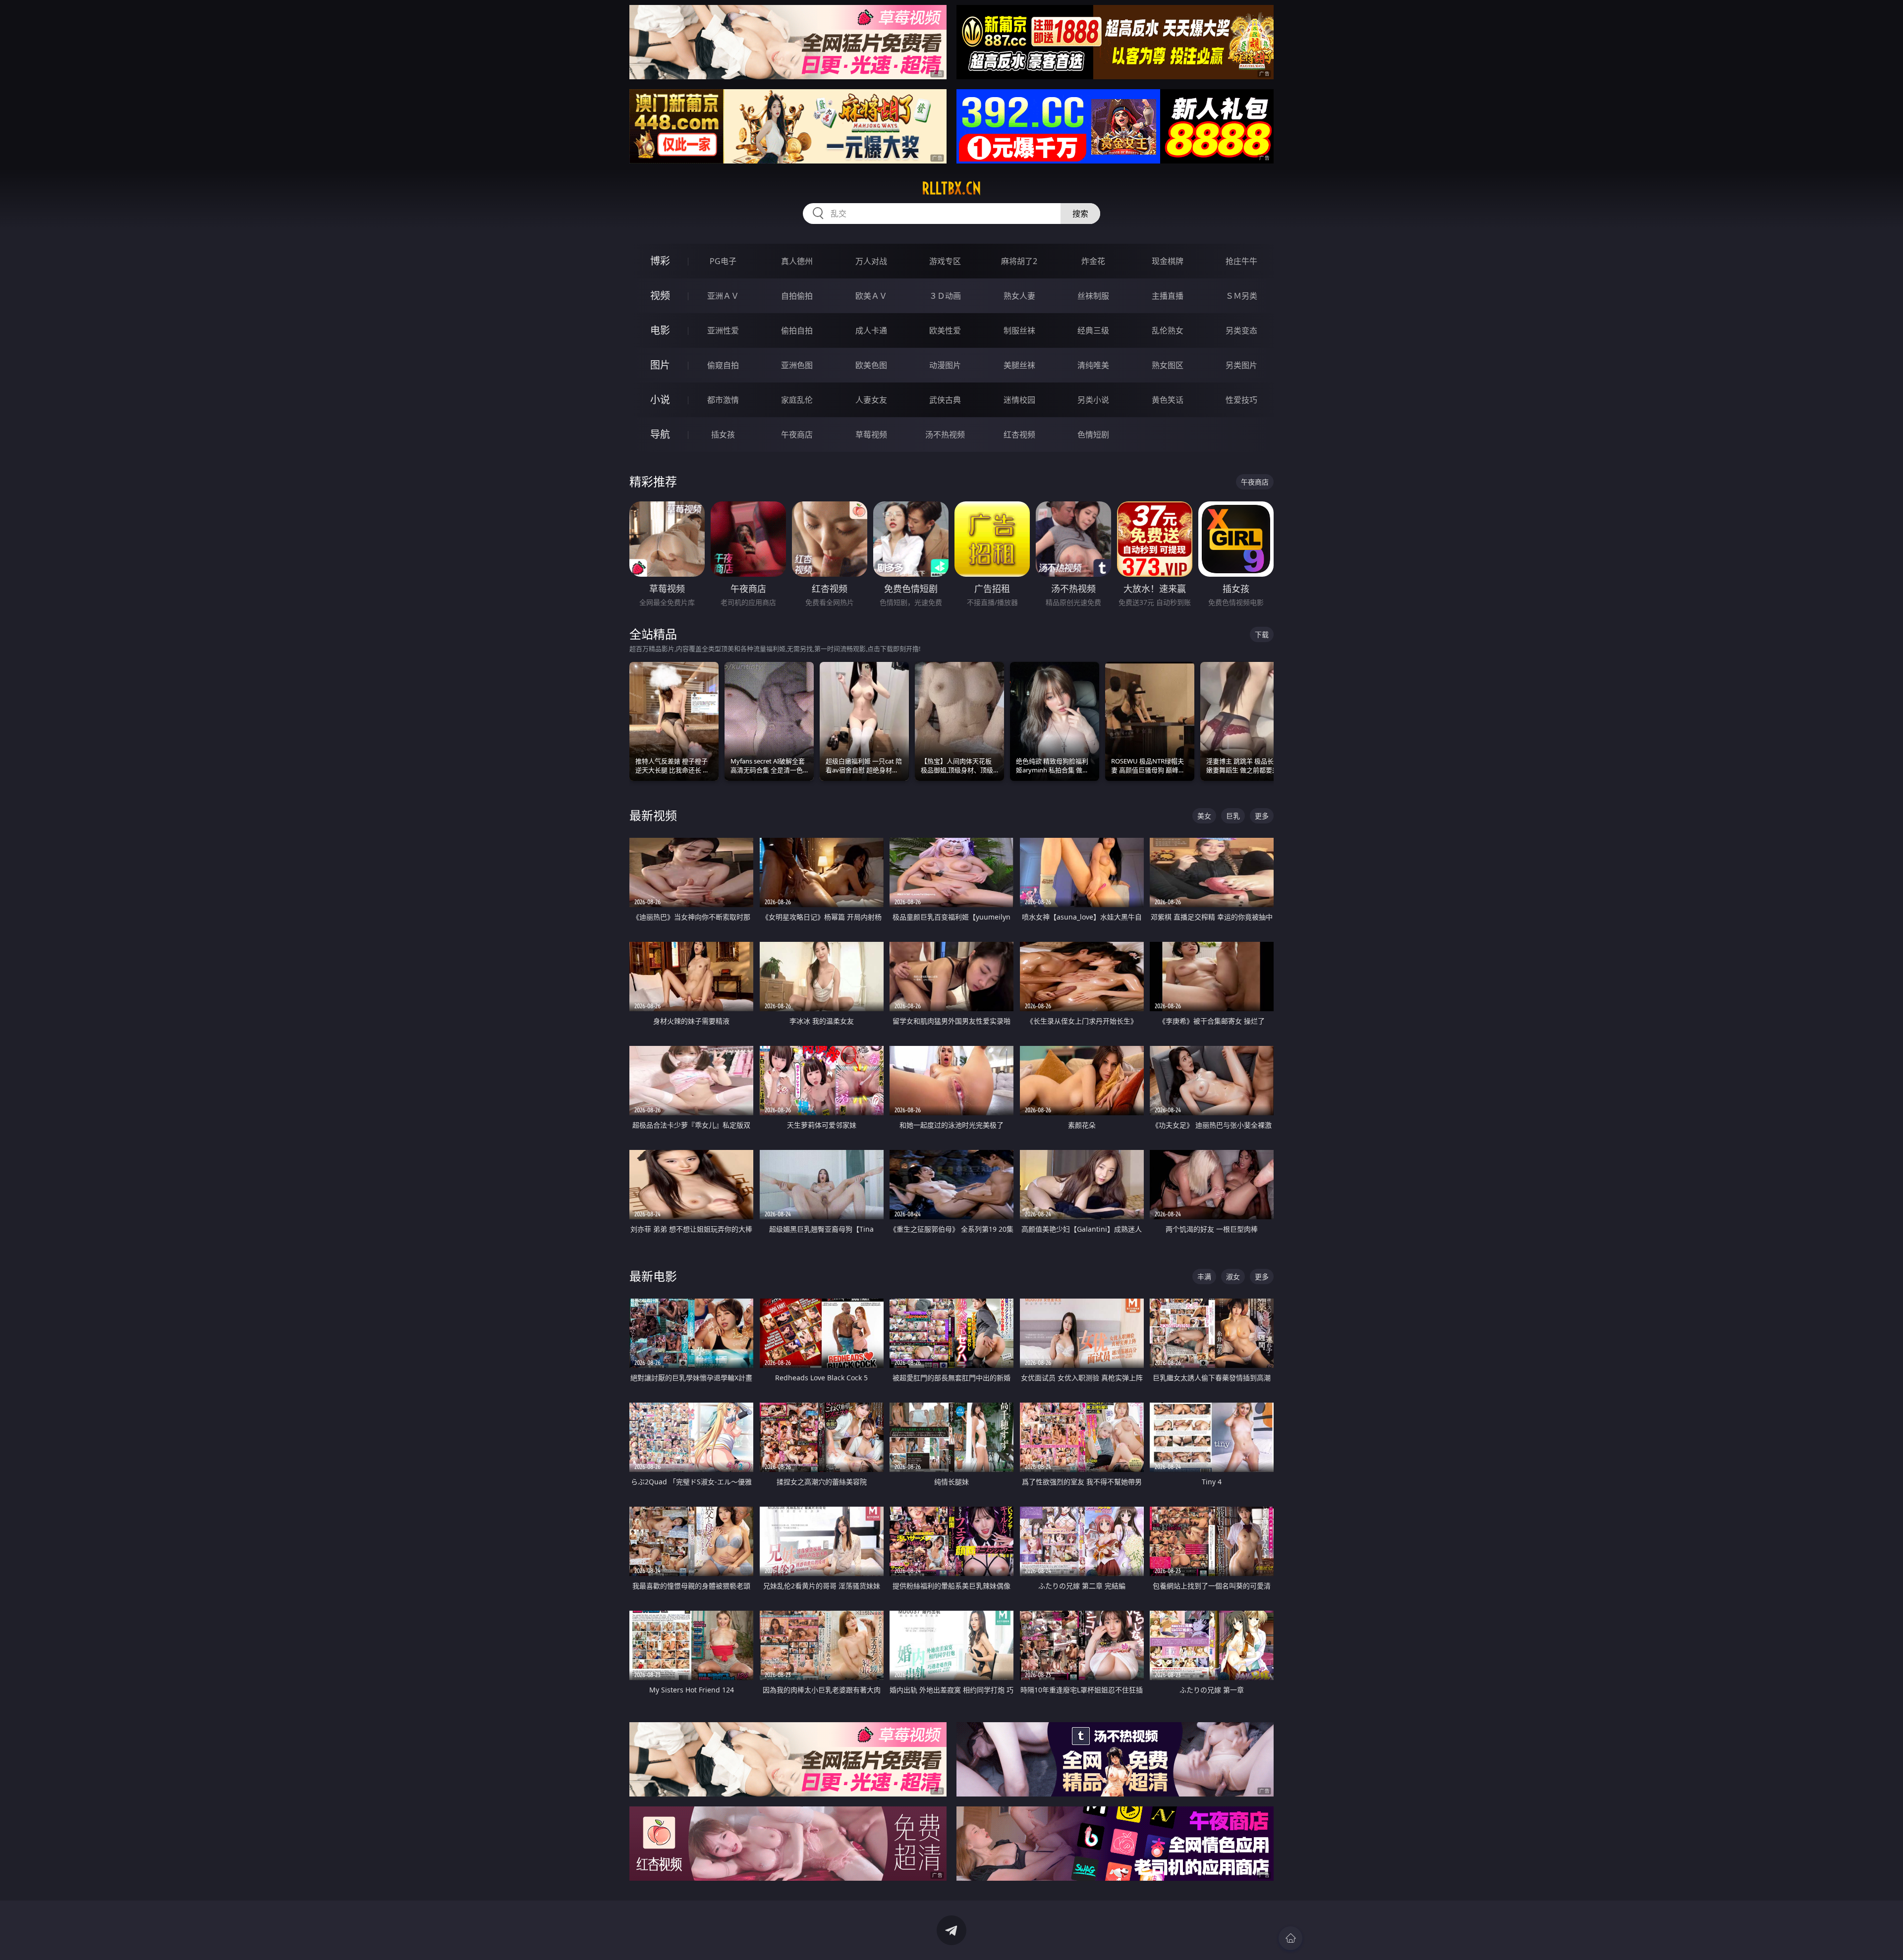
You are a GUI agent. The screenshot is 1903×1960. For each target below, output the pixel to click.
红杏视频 (1019, 435)
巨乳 (1233, 816)
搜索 (1080, 214)
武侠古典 (945, 400)
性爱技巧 (1241, 400)
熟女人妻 (1019, 296)
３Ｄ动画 (945, 296)
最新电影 (653, 1276)
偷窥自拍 (723, 365)
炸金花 (1093, 261)
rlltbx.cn (951, 188)
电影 (660, 330)
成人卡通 (871, 330)
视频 (660, 296)
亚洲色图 (797, 365)
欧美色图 (871, 365)
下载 (1262, 634)
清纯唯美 (1093, 365)
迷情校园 (1019, 400)
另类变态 (1241, 330)
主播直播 (1168, 296)
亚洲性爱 (723, 330)
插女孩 (723, 435)
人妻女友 (871, 400)
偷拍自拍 (797, 330)
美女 (1204, 816)
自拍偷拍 (797, 296)
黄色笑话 (1168, 400)
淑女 (1233, 1277)
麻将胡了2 (1019, 261)
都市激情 (723, 400)
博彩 (660, 261)
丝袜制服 (1093, 296)
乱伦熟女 (1168, 330)
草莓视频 (871, 435)
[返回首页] (1290, 1938)
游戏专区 (945, 261)
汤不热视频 (945, 435)
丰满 (1204, 1277)
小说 (660, 400)
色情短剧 (1093, 435)
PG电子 (723, 261)
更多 (1262, 816)
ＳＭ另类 (1241, 296)
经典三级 (1093, 330)
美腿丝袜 (1019, 365)
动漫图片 (945, 365)
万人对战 (871, 261)
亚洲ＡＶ (723, 296)
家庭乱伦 (797, 400)
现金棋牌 (1168, 261)
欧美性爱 (945, 330)
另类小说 (1093, 400)
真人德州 (797, 261)
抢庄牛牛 (1241, 261)
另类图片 (1241, 365)
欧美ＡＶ (871, 296)
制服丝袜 (1019, 330)
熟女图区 (1168, 365)
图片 (660, 365)
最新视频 (653, 815)
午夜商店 (797, 435)
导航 (660, 434)
